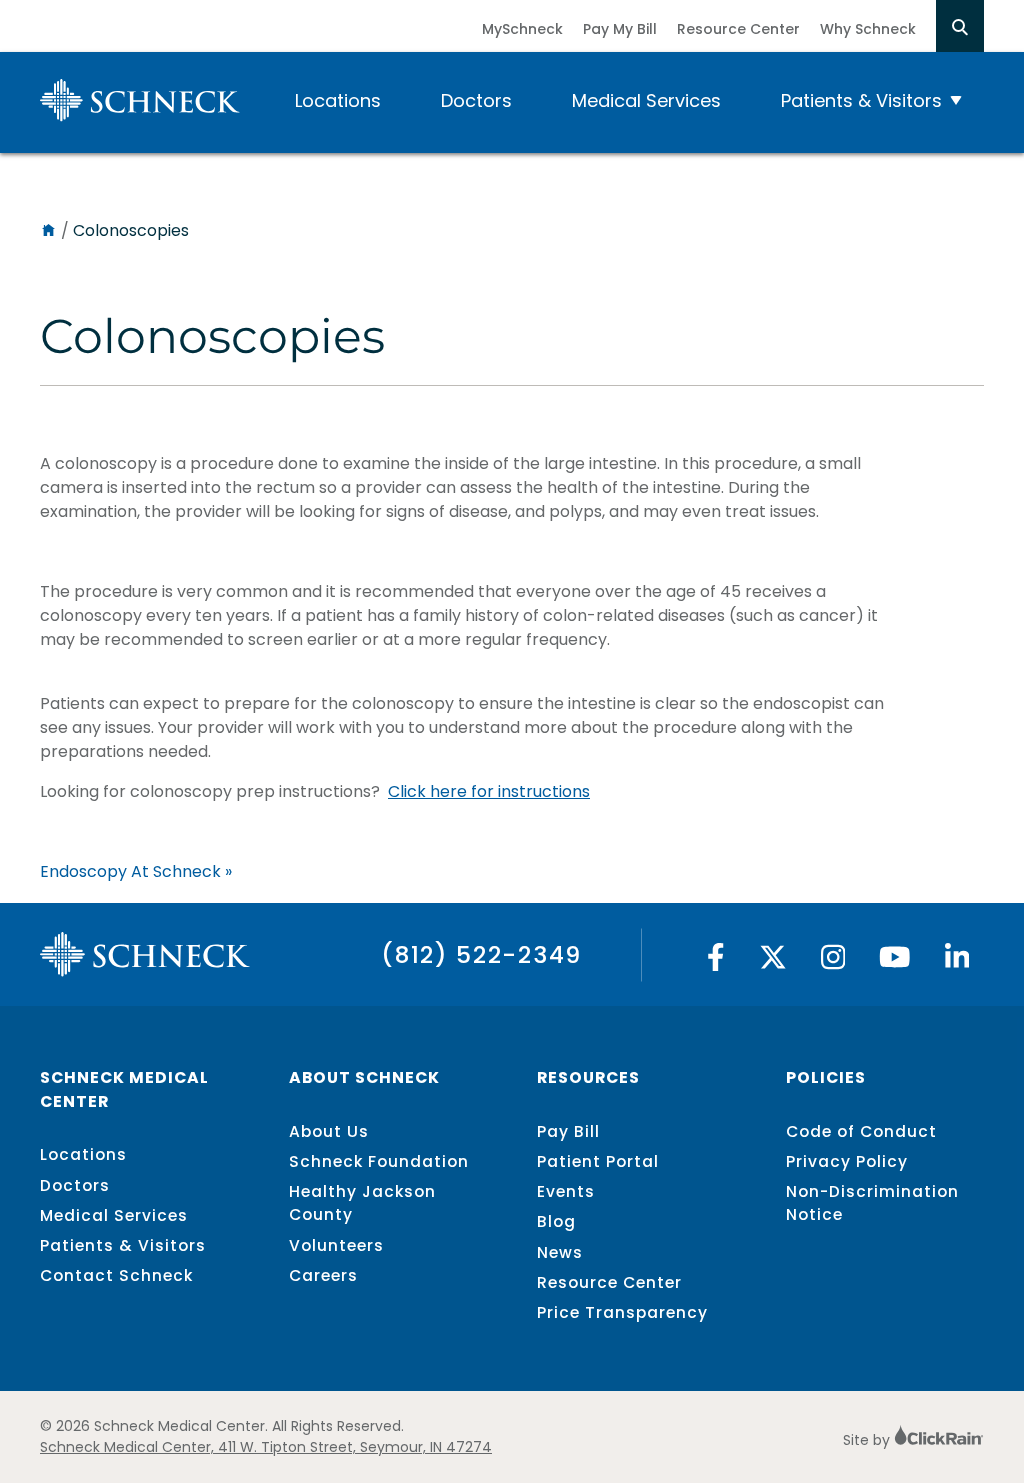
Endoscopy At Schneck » (136, 871)
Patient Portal (598, 1161)
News (560, 1252)
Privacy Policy (847, 1161)
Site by (868, 1440)
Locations (338, 100)
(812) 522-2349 (481, 954)
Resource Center (738, 29)
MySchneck (522, 29)
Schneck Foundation (379, 1161)
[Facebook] (716, 962)
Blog (556, 1221)
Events (566, 1191)
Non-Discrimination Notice (872, 1203)
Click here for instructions (489, 791)
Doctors (476, 100)
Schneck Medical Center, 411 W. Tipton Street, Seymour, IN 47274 (266, 1447)
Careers (323, 1275)
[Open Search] (960, 26)
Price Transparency (622, 1312)
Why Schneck (868, 29)
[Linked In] (957, 962)
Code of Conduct (861, 1131)
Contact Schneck (116, 1275)
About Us (329, 1131)
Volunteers (336, 1245)
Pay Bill (568, 1131)
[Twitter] (773, 962)
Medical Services (646, 100)
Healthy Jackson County (362, 1203)
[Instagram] (833, 962)
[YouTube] (895, 962)
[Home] (48, 230)
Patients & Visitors (861, 100)
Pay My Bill (620, 29)
